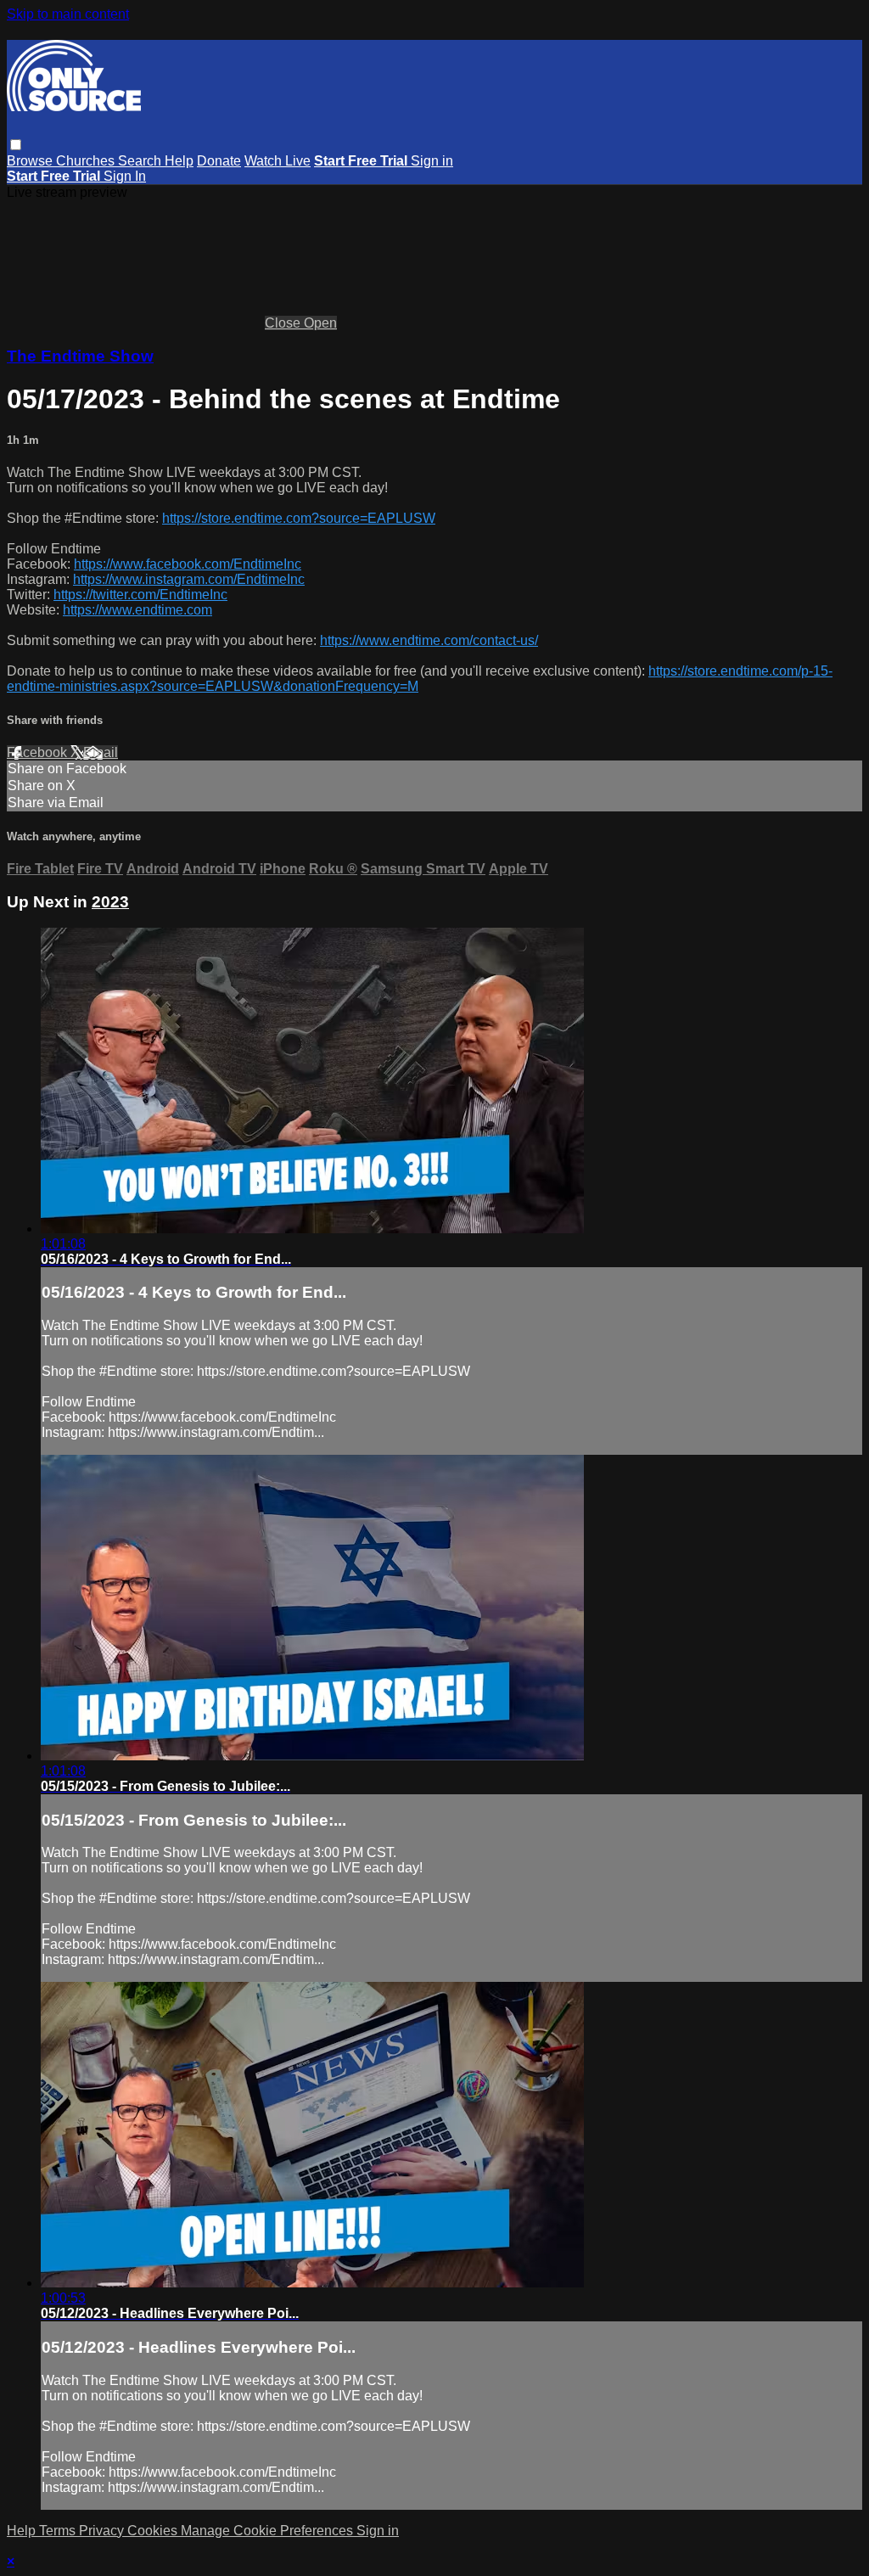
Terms (59, 2531)
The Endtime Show (80, 356)
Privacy (103, 2531)
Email (101, 752)
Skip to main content (68, 14)
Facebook (39, 752)
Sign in (432, 161)
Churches (87, 161)
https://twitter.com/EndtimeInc (140, 595)
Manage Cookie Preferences (269, 2531)
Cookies (154, 2531)
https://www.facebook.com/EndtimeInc (188, 564)
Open (320, 323)
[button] (16, 145)
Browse (31, 161)
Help (179, 161)
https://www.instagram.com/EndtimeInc (189, 579)
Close (284, 323)
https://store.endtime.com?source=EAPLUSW (299, 518)
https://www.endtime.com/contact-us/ (429, 640)
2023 (110, 902)
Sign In (125, 176)
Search (141, 161)
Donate (219, 161)
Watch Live (278, 161)
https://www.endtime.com (137, 610)
